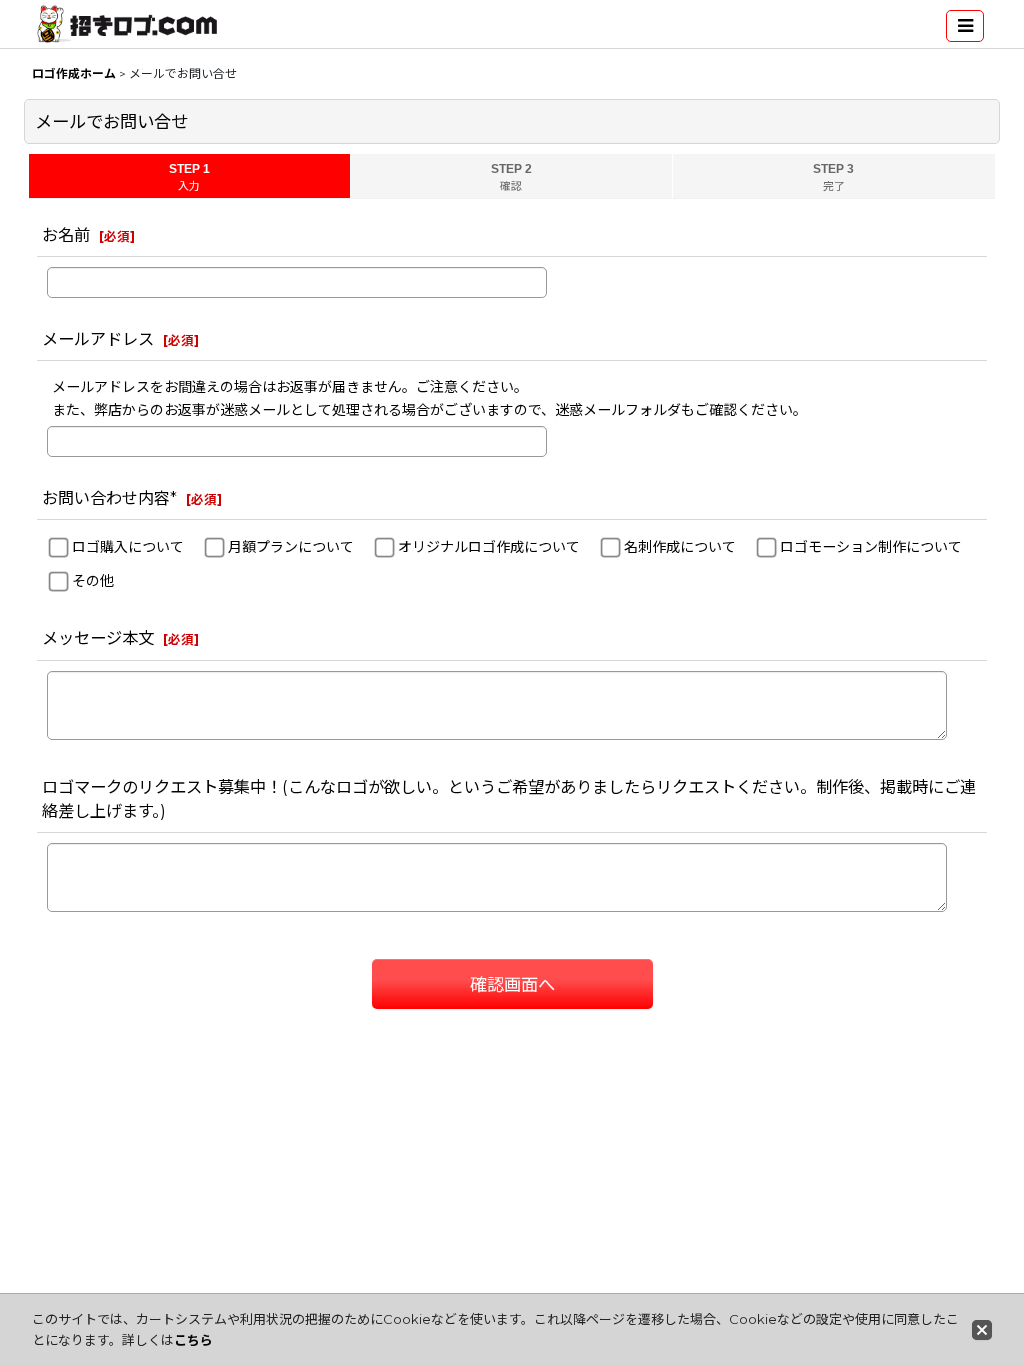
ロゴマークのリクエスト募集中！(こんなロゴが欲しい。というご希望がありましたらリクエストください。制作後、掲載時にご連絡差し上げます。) (509, 799)
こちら (193, 1340)
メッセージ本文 (98, 638)
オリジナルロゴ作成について (489, 547)
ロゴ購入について (128, 547)
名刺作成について (680, 547)
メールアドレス (98, 339)
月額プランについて (291, 547)
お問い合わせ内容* (109, 498)
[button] (965, 26)
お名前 (66, 235)
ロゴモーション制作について (871, 547)
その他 (93, 581)
